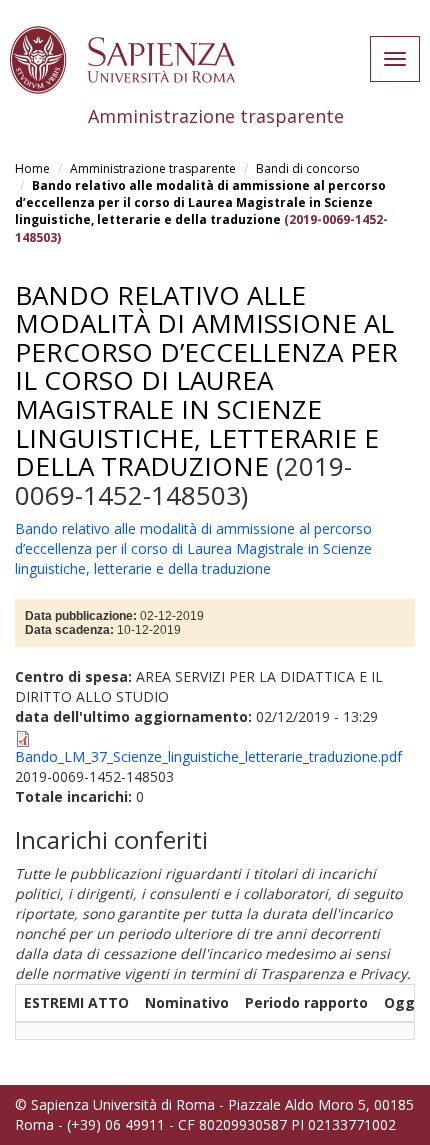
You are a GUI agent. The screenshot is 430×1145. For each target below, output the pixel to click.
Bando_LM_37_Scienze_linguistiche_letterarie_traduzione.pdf (208, 756)
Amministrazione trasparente (153, 168)
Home (32, 168)
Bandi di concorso (308, 168)
